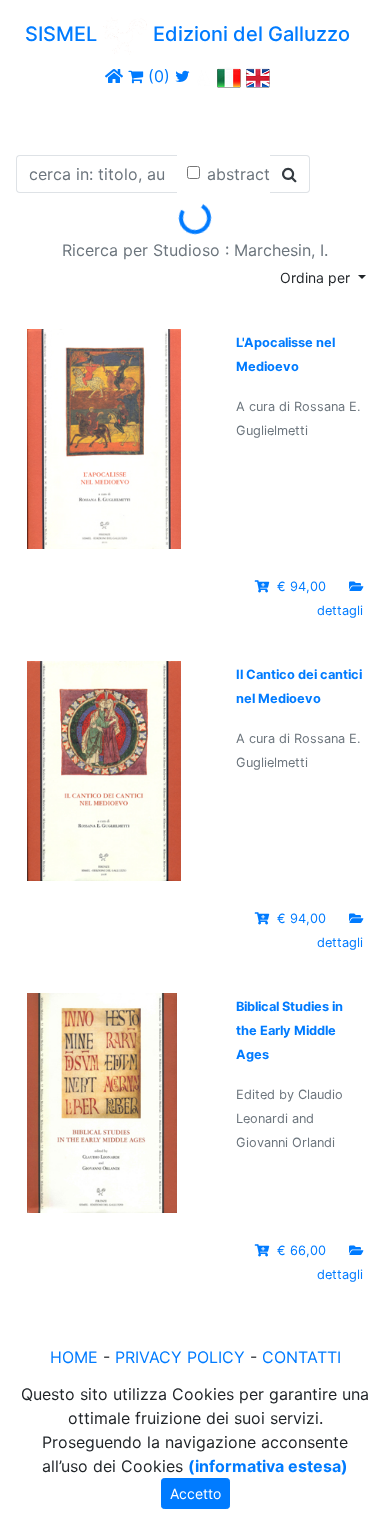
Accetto (195, 1493)
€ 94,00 (301, 586)
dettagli (340, 610)
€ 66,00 (301, 1250)
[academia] (204, 76)
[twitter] (182, 76)
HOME (74, 1357)
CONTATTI (301, 1357)
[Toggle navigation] (44, 118)
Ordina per (317, 277)
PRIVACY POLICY (180, 1357)
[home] (114, 76)
